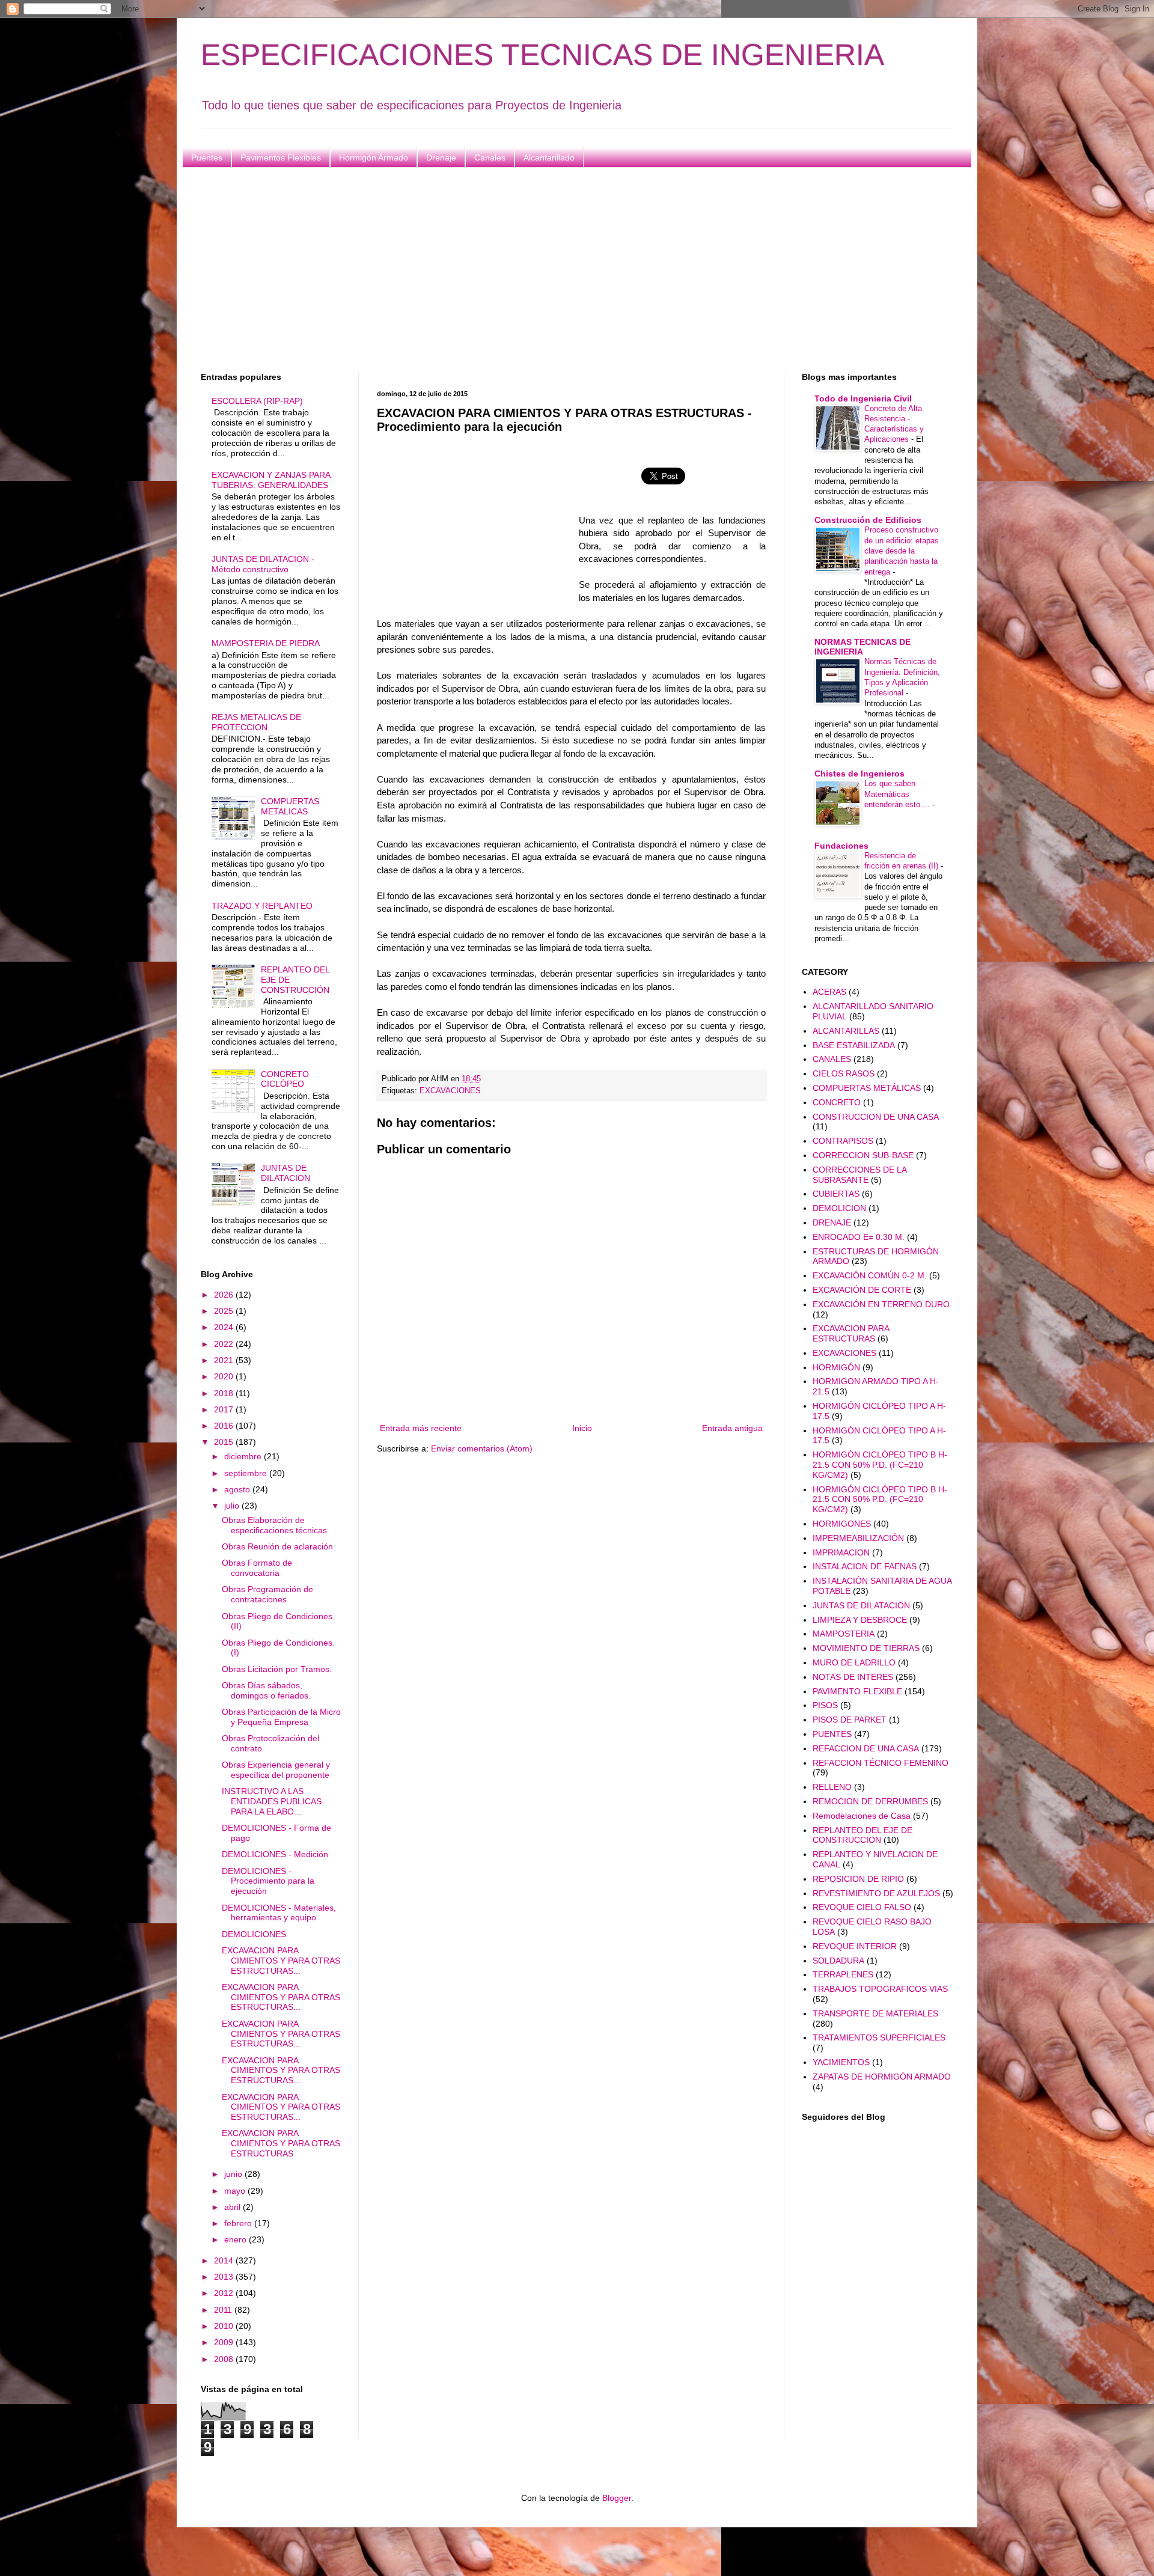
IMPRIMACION (841, 1552)
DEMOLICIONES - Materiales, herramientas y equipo (279, 1913)
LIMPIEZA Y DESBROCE (860, 1620)
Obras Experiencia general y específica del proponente (276, 1770)
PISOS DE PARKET (850, 1720)
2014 (225, 2260)
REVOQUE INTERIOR (855, 1946)
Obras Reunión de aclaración (277, 1546)
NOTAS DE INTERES (853, 1677)
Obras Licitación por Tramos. (277, 1669)
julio (233, 1506)
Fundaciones (841, 846)
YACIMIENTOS (841, 2062)
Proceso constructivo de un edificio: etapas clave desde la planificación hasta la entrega (902, 551)
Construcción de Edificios (868, 520)
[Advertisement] (561, 270)
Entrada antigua (732, 1428)
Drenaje (441, 157)
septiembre (247, 1473)
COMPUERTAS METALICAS (290, 806)
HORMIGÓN (836, 1367)
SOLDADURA (838, 1961)
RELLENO (832, 1787)
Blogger (617, 2498)
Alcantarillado (549, 157)
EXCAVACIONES (450, 1091)
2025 (225, 1311)
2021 (225, 1360)
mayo (236, 2191)
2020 (225, 1376)
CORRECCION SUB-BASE (863, 1155)
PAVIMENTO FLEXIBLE (857, 1691)
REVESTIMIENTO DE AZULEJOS (876, 1893)
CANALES (832, 1059)
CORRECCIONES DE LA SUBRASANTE (859, 1175)
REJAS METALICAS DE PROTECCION (256, 722)
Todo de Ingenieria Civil (863, 398)
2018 (225, 1393)
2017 (225, 1409)
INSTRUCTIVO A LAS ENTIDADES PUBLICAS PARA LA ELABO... (272, 1801)
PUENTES (832, 1734)
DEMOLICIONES (254, 1934)
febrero (239, 2223)
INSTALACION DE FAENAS (865, 1566)
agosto (238, 1489)
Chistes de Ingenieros (859, 774)
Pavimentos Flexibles (281, 157)
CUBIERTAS (836, 1194)
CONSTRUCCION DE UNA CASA (876, 1117)
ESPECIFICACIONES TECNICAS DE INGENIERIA (542, 55)
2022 (225, 1344)
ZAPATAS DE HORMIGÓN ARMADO (882, 2077)
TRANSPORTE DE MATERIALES (875, 2013)
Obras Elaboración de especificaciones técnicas (274, 1525)
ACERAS (829, 992)
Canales (490, 157)
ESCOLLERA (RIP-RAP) (257, 401)
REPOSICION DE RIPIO (858, 1879)
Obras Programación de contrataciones (267, 1594)
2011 (224, 2310)
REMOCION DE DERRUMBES (870, 1801)
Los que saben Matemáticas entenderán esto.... (898, 794)
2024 (225, 1327)
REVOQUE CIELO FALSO (862, 1907)
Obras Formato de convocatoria (257, 1568)
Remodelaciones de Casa (862, 1816)
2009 (225, 2342)
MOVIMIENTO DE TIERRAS (866, 1648)
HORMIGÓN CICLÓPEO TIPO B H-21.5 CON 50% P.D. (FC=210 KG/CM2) (880, 1465)
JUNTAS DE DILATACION (285, 1173)
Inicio (582, 1428)
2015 (225, 1442)
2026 (225, 1295)
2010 (225, 2326)
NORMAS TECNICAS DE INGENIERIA (862, 647)
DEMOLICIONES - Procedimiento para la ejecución (268, 1881)
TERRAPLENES (843, 1974)
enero (237, 2239)
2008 (225, 2359)
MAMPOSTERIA (844, 1634)
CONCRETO (837, 1102)
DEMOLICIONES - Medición (275, 1854)
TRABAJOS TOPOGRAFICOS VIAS (880, 1989)
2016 (225, 1426)
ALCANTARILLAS (846, 1031)
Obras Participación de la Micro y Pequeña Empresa (281, 1717)
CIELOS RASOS (844, 1073)
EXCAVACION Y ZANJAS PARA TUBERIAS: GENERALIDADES (271, 480)
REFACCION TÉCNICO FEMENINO (881, 1763)
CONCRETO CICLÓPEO (285, 1079)
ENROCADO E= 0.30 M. (859, 1237)
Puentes (207, 157)
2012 (225, 2293)
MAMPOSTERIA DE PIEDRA (266, 643)
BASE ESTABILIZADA (854, 1045)
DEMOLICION (839, 1208)
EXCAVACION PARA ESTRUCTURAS (851, 1333)
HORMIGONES (842, 1524)
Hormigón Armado (374, 157)
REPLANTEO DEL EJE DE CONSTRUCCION (862, 1835)
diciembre (244, 1456)
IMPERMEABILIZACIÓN (858, 1538)
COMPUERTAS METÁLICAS (867, 1088)
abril (234, 2207)
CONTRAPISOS (843, 1141)
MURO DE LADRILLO (854, 1662)
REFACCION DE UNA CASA (866, 1748)
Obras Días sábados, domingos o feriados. (266, 1690)
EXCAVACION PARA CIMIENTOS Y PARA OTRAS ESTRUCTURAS (281, 2143)
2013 (225, 2277)
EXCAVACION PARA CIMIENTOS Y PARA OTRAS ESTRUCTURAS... (281, 1961)
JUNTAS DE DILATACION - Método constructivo (263, 564)
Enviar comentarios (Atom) (482, 1448)
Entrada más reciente (421, 1428)
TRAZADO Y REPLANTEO (262, 906)
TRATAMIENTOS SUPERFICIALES (879, 2037)
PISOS (825, 1705)
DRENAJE (832, 1222)
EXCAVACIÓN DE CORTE (862, 1290)
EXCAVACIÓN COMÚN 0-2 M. (870, 1275)
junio (234, 2174)
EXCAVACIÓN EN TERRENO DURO (881, 1304)
